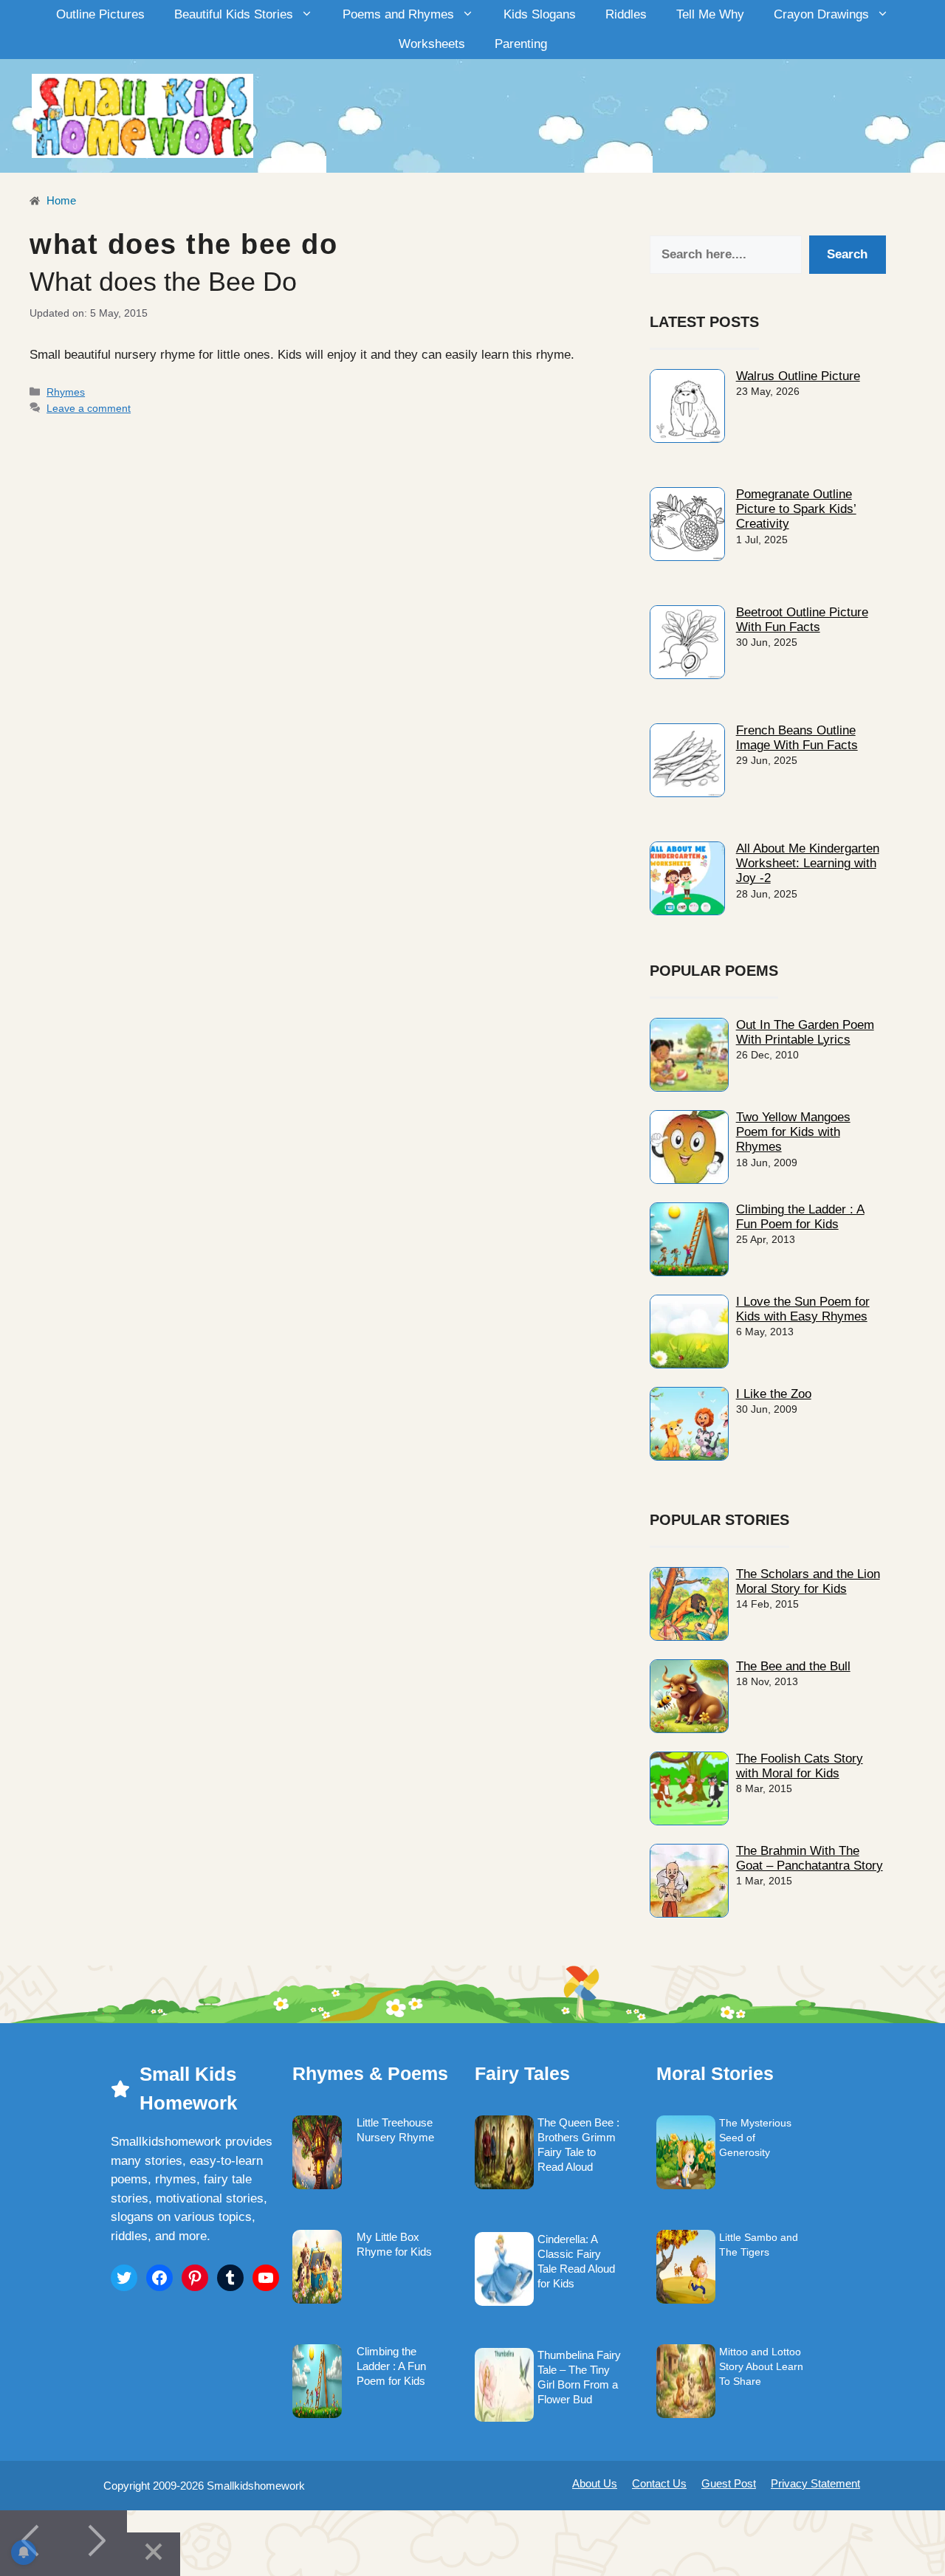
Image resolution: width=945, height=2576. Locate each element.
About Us (595, 2483)
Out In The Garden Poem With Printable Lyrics (805, 1032)
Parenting (521, 44)
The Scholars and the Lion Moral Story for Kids (808, 1581)
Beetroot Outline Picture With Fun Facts (802, 620)
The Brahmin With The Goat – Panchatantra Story (810, 1858)
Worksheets (432, 44)
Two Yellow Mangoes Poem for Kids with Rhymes (793, 1132)
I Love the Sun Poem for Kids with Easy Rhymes (803, 1309)
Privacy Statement (815, 2483)
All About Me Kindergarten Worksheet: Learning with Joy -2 (808, 864)
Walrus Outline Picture (798, 376)
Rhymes (66, 392)
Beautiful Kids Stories (234, 14)
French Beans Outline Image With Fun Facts (797, 738)
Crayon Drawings (821, 14)
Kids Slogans (540, 14)
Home (60, 200)
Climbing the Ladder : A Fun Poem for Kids (800, 1217)
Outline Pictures (100, 14)
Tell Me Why (710, 14)
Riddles (626, 14)
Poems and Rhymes (398, 14)
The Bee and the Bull (793, 1666)
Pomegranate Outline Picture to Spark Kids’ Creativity (796, 509)
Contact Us (659, 2483)
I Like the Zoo (774, 1394)
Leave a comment (89, 408)
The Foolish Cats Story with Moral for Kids (800, 1766)
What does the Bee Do (163, 282)
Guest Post (729, 2483)
